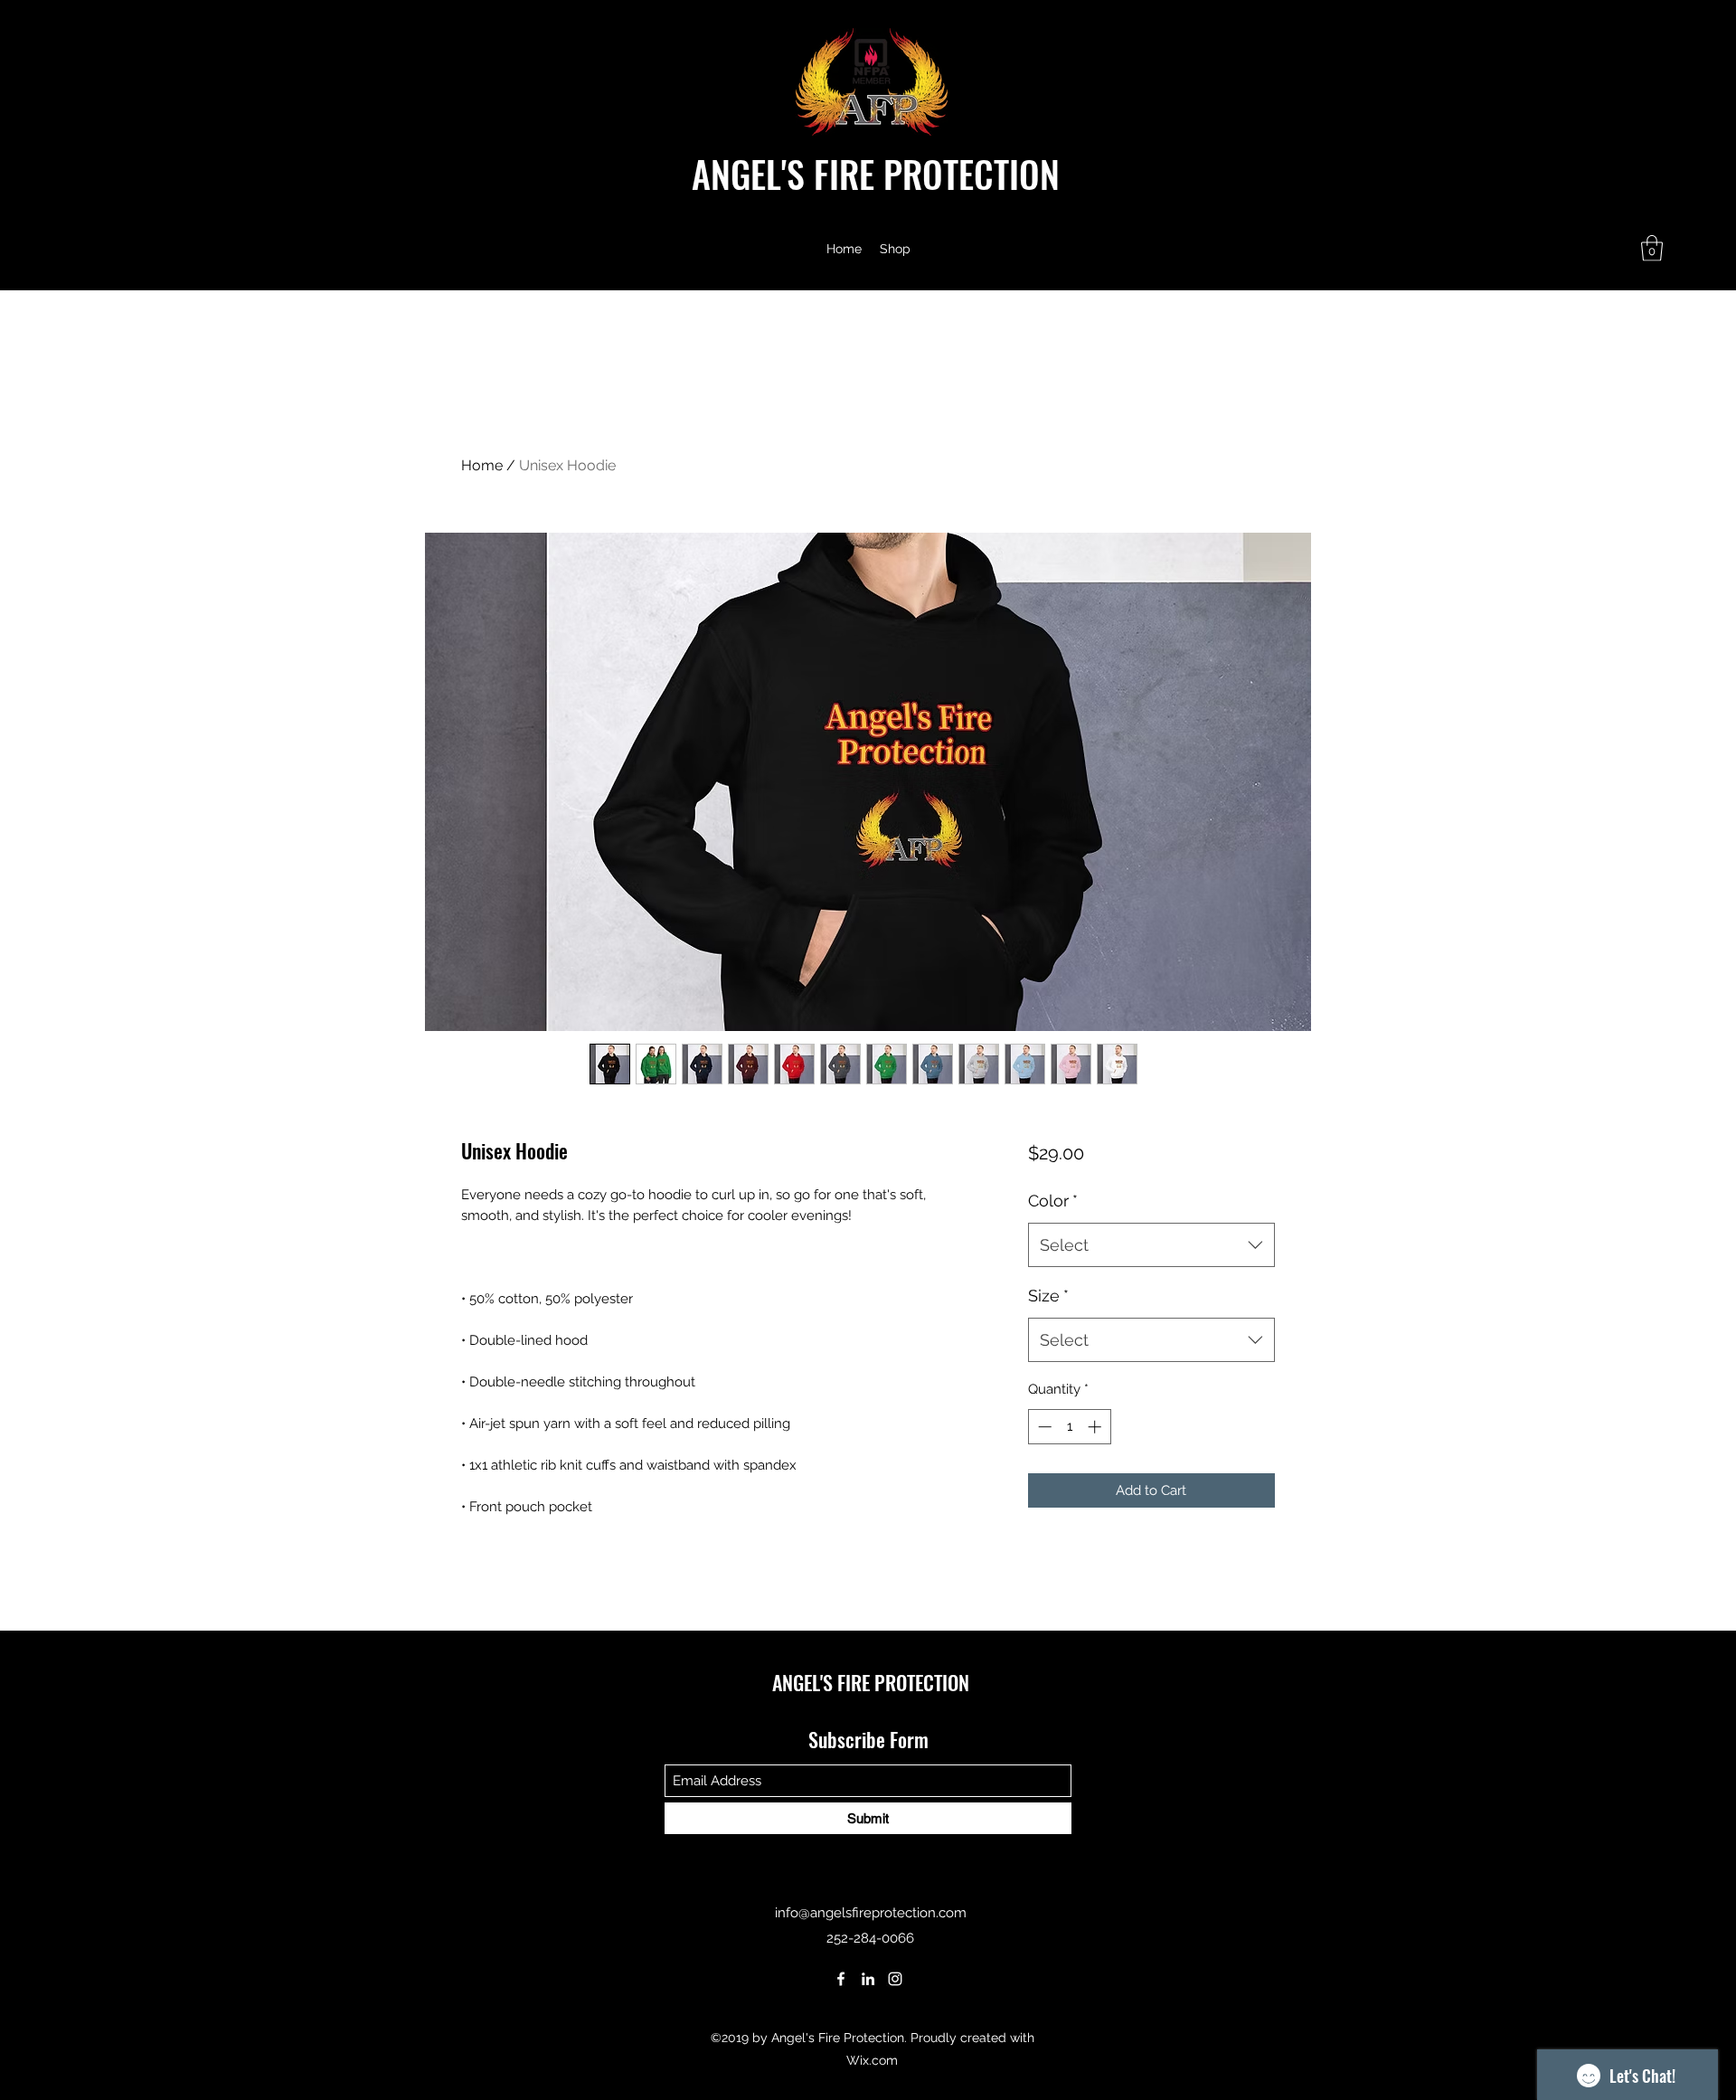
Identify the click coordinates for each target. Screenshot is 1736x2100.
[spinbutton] (1069, 1427)
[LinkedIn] (868, 1979)
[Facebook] (841, 1979)
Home (482, 465)
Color (1053, 1201)
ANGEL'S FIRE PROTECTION (876, 174)
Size (1048, 1296)
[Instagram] (895, 1979)
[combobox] (1151, 1245)
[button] (1652, 248)
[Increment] (1096, 1427)
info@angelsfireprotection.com (871, 1913)
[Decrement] (1043, 1427)
